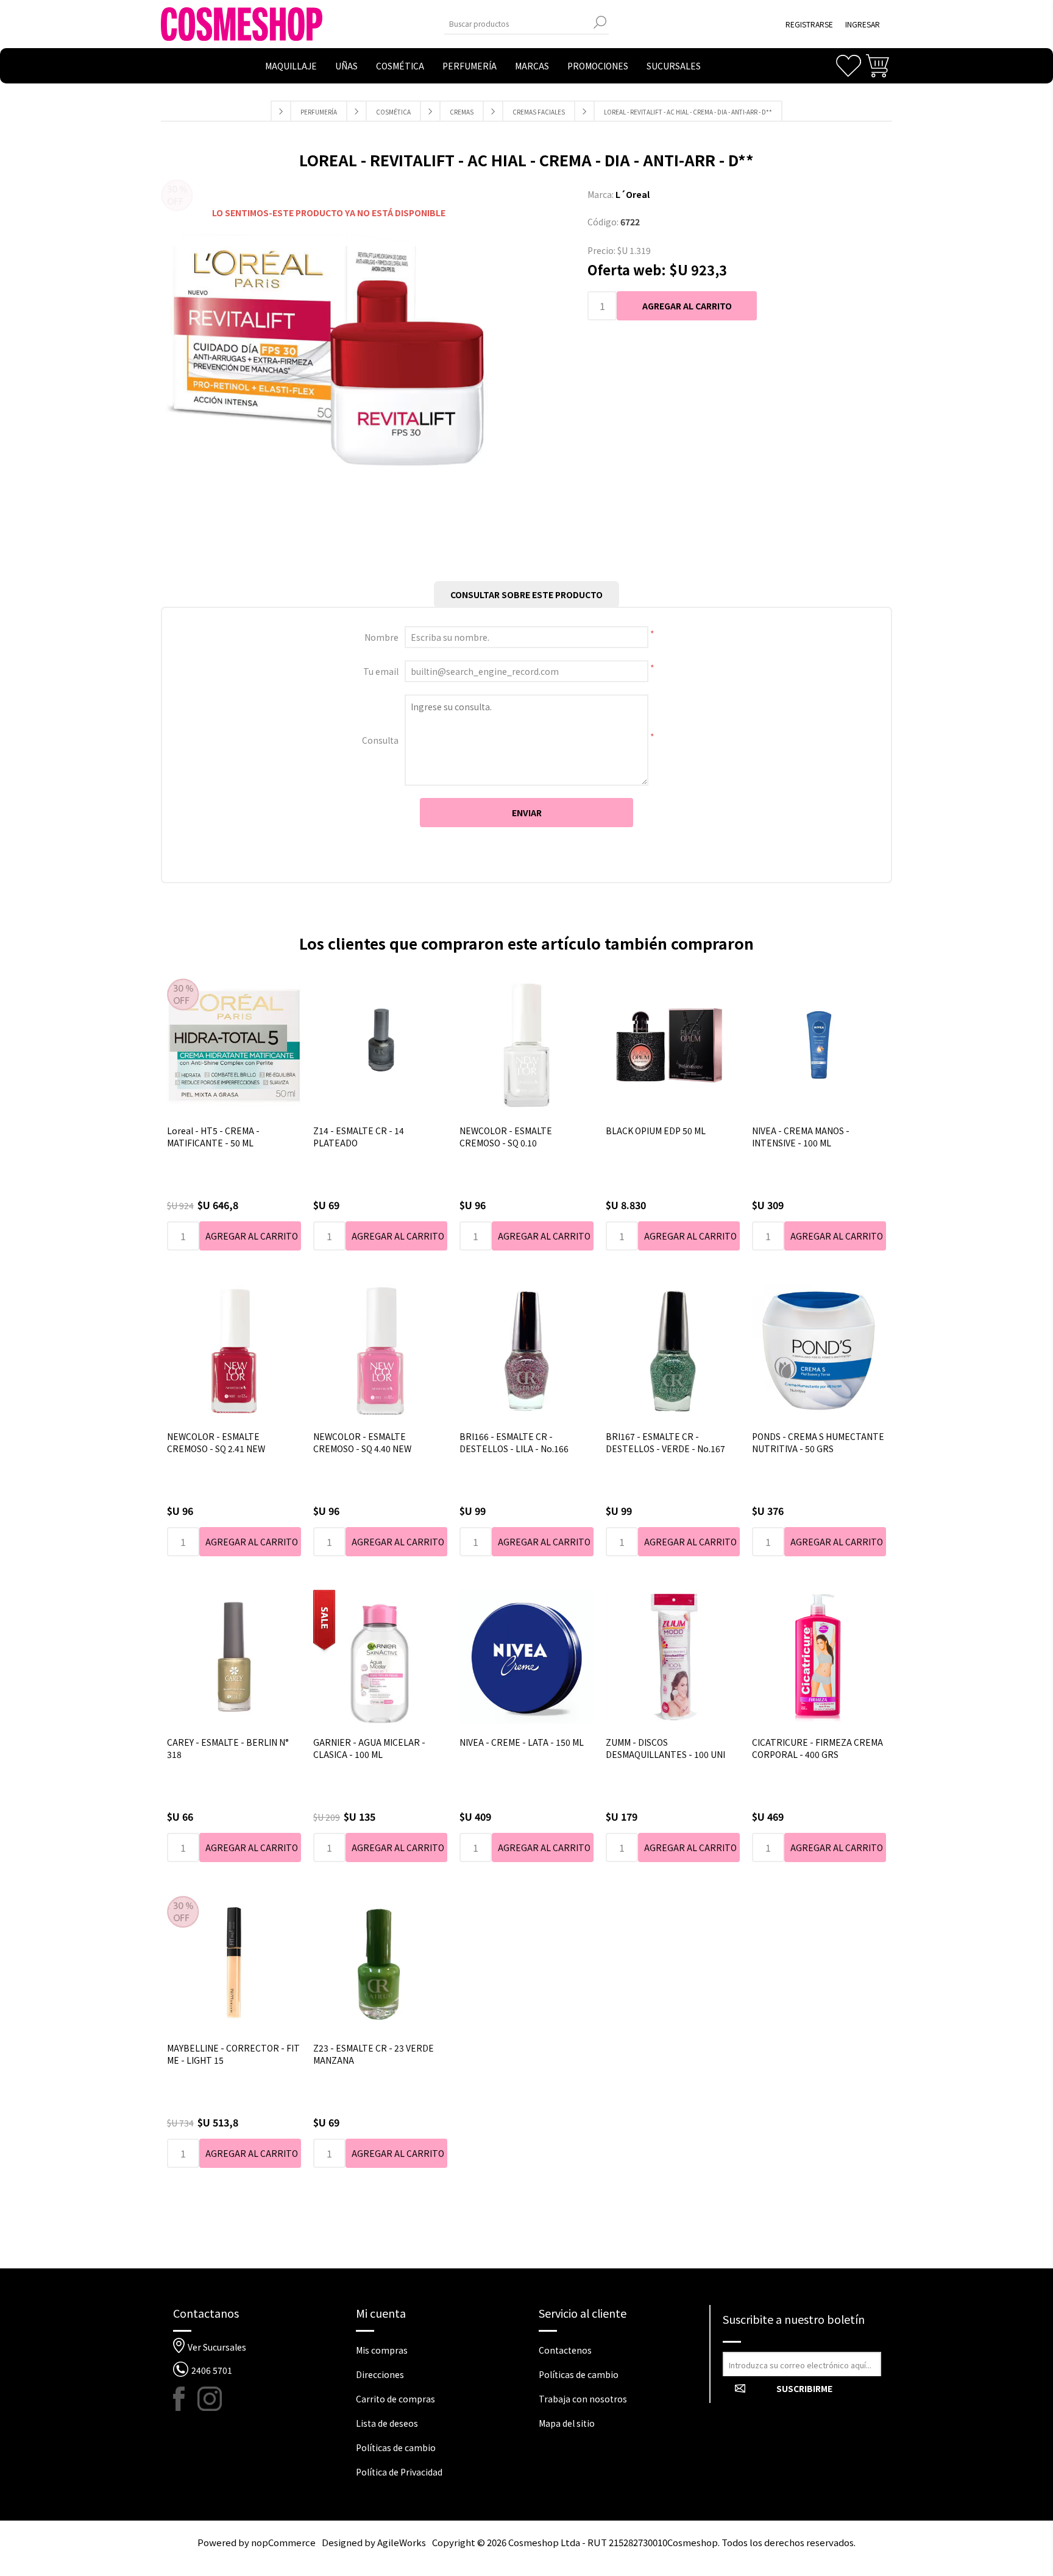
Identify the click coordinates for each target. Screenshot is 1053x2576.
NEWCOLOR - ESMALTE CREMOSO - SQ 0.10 (506, 1137)
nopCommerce (283, 2542)
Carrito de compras (395, 2399)
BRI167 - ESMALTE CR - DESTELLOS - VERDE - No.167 (665, 1442)
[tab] (526, 595)
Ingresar (863, 24)
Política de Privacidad (399, 2472)
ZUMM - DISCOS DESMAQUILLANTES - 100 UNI (665, 1748)
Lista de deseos (387, 2423)
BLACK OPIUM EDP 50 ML (656, 1131)
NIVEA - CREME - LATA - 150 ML (522, 1742)
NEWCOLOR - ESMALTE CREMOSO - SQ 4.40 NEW (362, 1442)
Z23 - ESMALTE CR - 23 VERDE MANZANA (374, 2054)
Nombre (381, 637)
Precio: (601, 250)
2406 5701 (212, 2370)
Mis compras (382, 2350)
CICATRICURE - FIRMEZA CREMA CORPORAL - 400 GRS (817, 1748)
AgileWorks (402, 2542)
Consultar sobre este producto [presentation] (526, 595)
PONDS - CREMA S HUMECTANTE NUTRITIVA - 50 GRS (818, 1442)
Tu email (381, 671)
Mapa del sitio (567, 2423)
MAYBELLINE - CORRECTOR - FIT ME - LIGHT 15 (233, 2054)
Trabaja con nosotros (583, 2399)
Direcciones (380, 2374)
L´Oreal (633, 194)
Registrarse (809, 24)
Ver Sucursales (217, 2347)
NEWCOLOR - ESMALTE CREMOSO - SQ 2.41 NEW (216, 1442)
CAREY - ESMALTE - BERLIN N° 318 (228, 1748)
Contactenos (565, 2350)
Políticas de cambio (396, 2447)
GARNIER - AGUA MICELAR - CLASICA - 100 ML (369, 1748)
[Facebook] (185, 2399)
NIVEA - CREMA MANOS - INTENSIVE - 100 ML (801, 1137)
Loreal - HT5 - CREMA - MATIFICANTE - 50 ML (213, 1137)
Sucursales (674, 66)
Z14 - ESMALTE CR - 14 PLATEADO (359, 1137)
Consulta (380, 740)
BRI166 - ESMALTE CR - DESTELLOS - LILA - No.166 (514, 1442)
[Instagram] (210, 2399)
